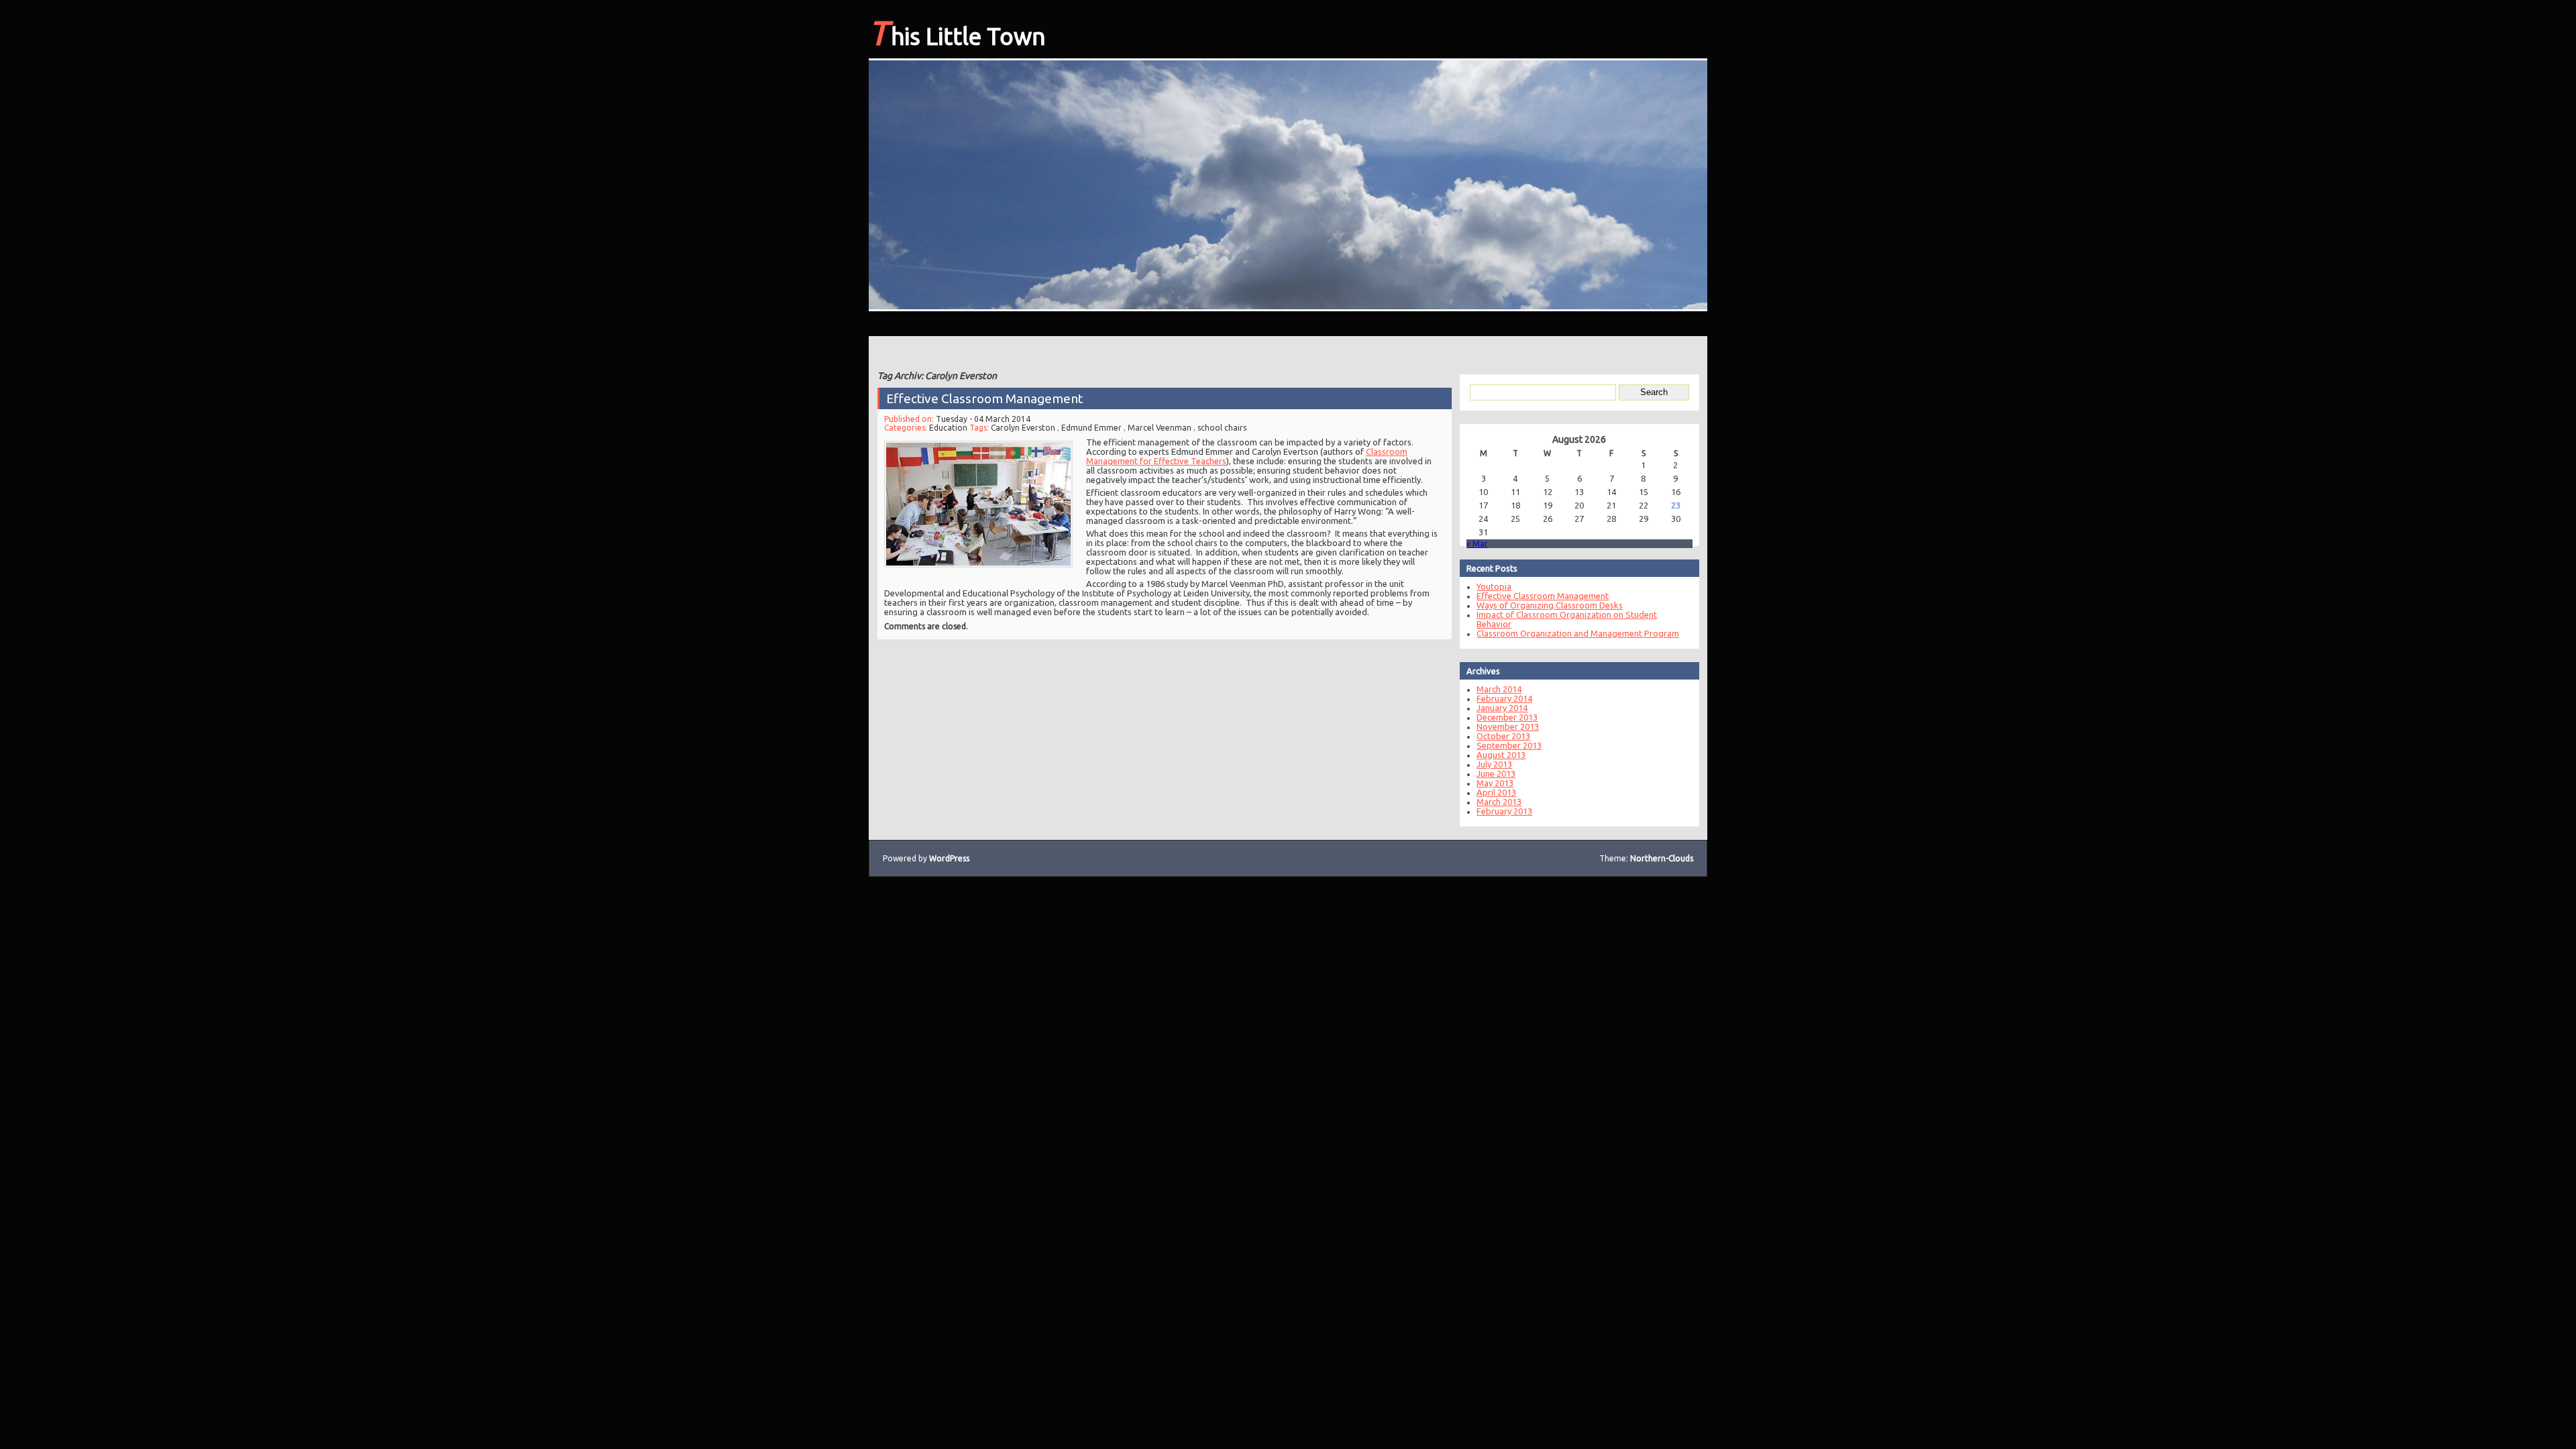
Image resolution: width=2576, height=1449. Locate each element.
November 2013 (1508, 727)
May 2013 (1495, 783)
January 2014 (1502, 708)
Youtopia (1494, 586)
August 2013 (1501, 755)
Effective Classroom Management (984, 398)
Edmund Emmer (1091, 428)
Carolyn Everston (1023, 428)
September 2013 (1509, 745)
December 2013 (1507, 717)
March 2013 (1499, 802)
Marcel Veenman (1160, 428)
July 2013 (1494, 764)
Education (948, 428)
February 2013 (1504, 811)
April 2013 (1496, 792)
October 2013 (1503, 736)
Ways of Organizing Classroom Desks (1550, 605)
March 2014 (1499, 689)
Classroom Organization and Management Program (1578, 633)
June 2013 (1496, 773)
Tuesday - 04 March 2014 (983, 419)
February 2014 (1504, 698)
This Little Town (957, 32)
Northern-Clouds (1662, 858)
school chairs (1222, 428)
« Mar (1477, 544)
